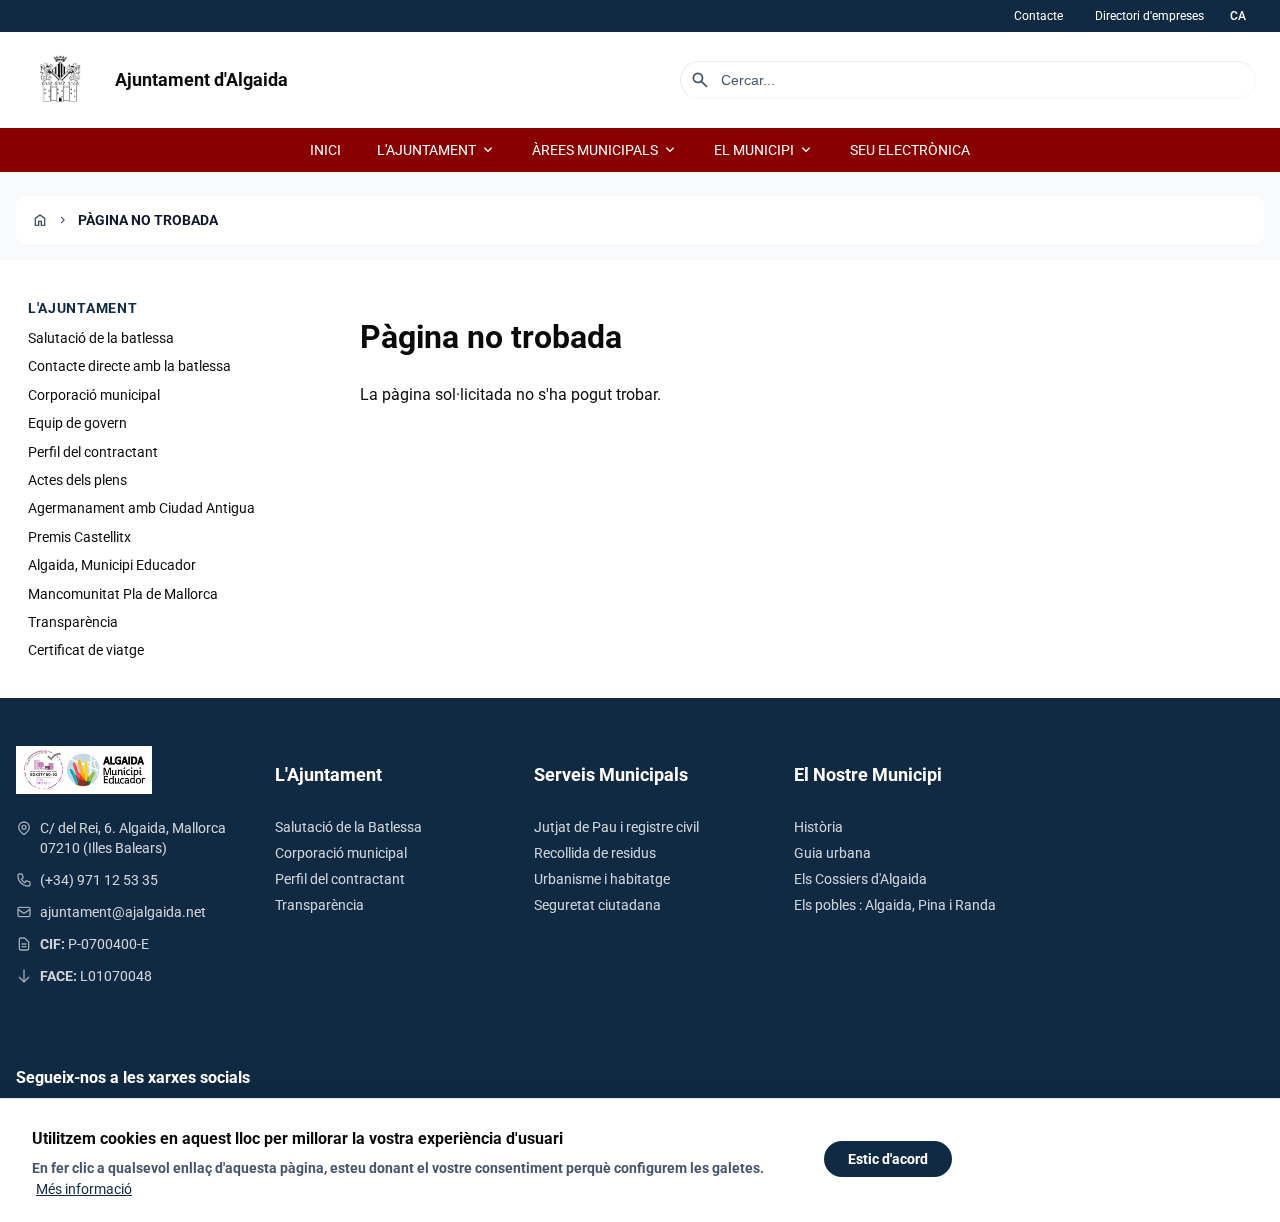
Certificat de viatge (86, 650)
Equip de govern (77, 423)
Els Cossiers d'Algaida (860, 879)
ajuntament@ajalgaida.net (123, 912)
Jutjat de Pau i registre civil (616, 827)
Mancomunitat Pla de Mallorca (123, 594)
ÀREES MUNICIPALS (605, 150)
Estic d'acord (888, 1159)
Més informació (84, 1189)
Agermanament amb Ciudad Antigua (141, 508)
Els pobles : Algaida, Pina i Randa (895, 905)
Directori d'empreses (1149, 16)
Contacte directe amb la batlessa (129, 366)
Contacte (1038, 16)
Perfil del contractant (93, 452)
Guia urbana (832, 853)
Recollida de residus (595, 853)
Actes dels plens (77, 480)
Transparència (73, 622)
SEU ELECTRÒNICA (910, 150)
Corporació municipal (94, 395)
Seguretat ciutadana (597, 905)
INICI (325, 150)
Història (818, 827)
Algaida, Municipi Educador (112, 565)
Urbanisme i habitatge (602, 879)
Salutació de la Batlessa (348, 827)
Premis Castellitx (79, 537)
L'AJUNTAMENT (436, 150)
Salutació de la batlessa (101, 338)
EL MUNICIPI (764, 150)
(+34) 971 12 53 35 (99, 880)
